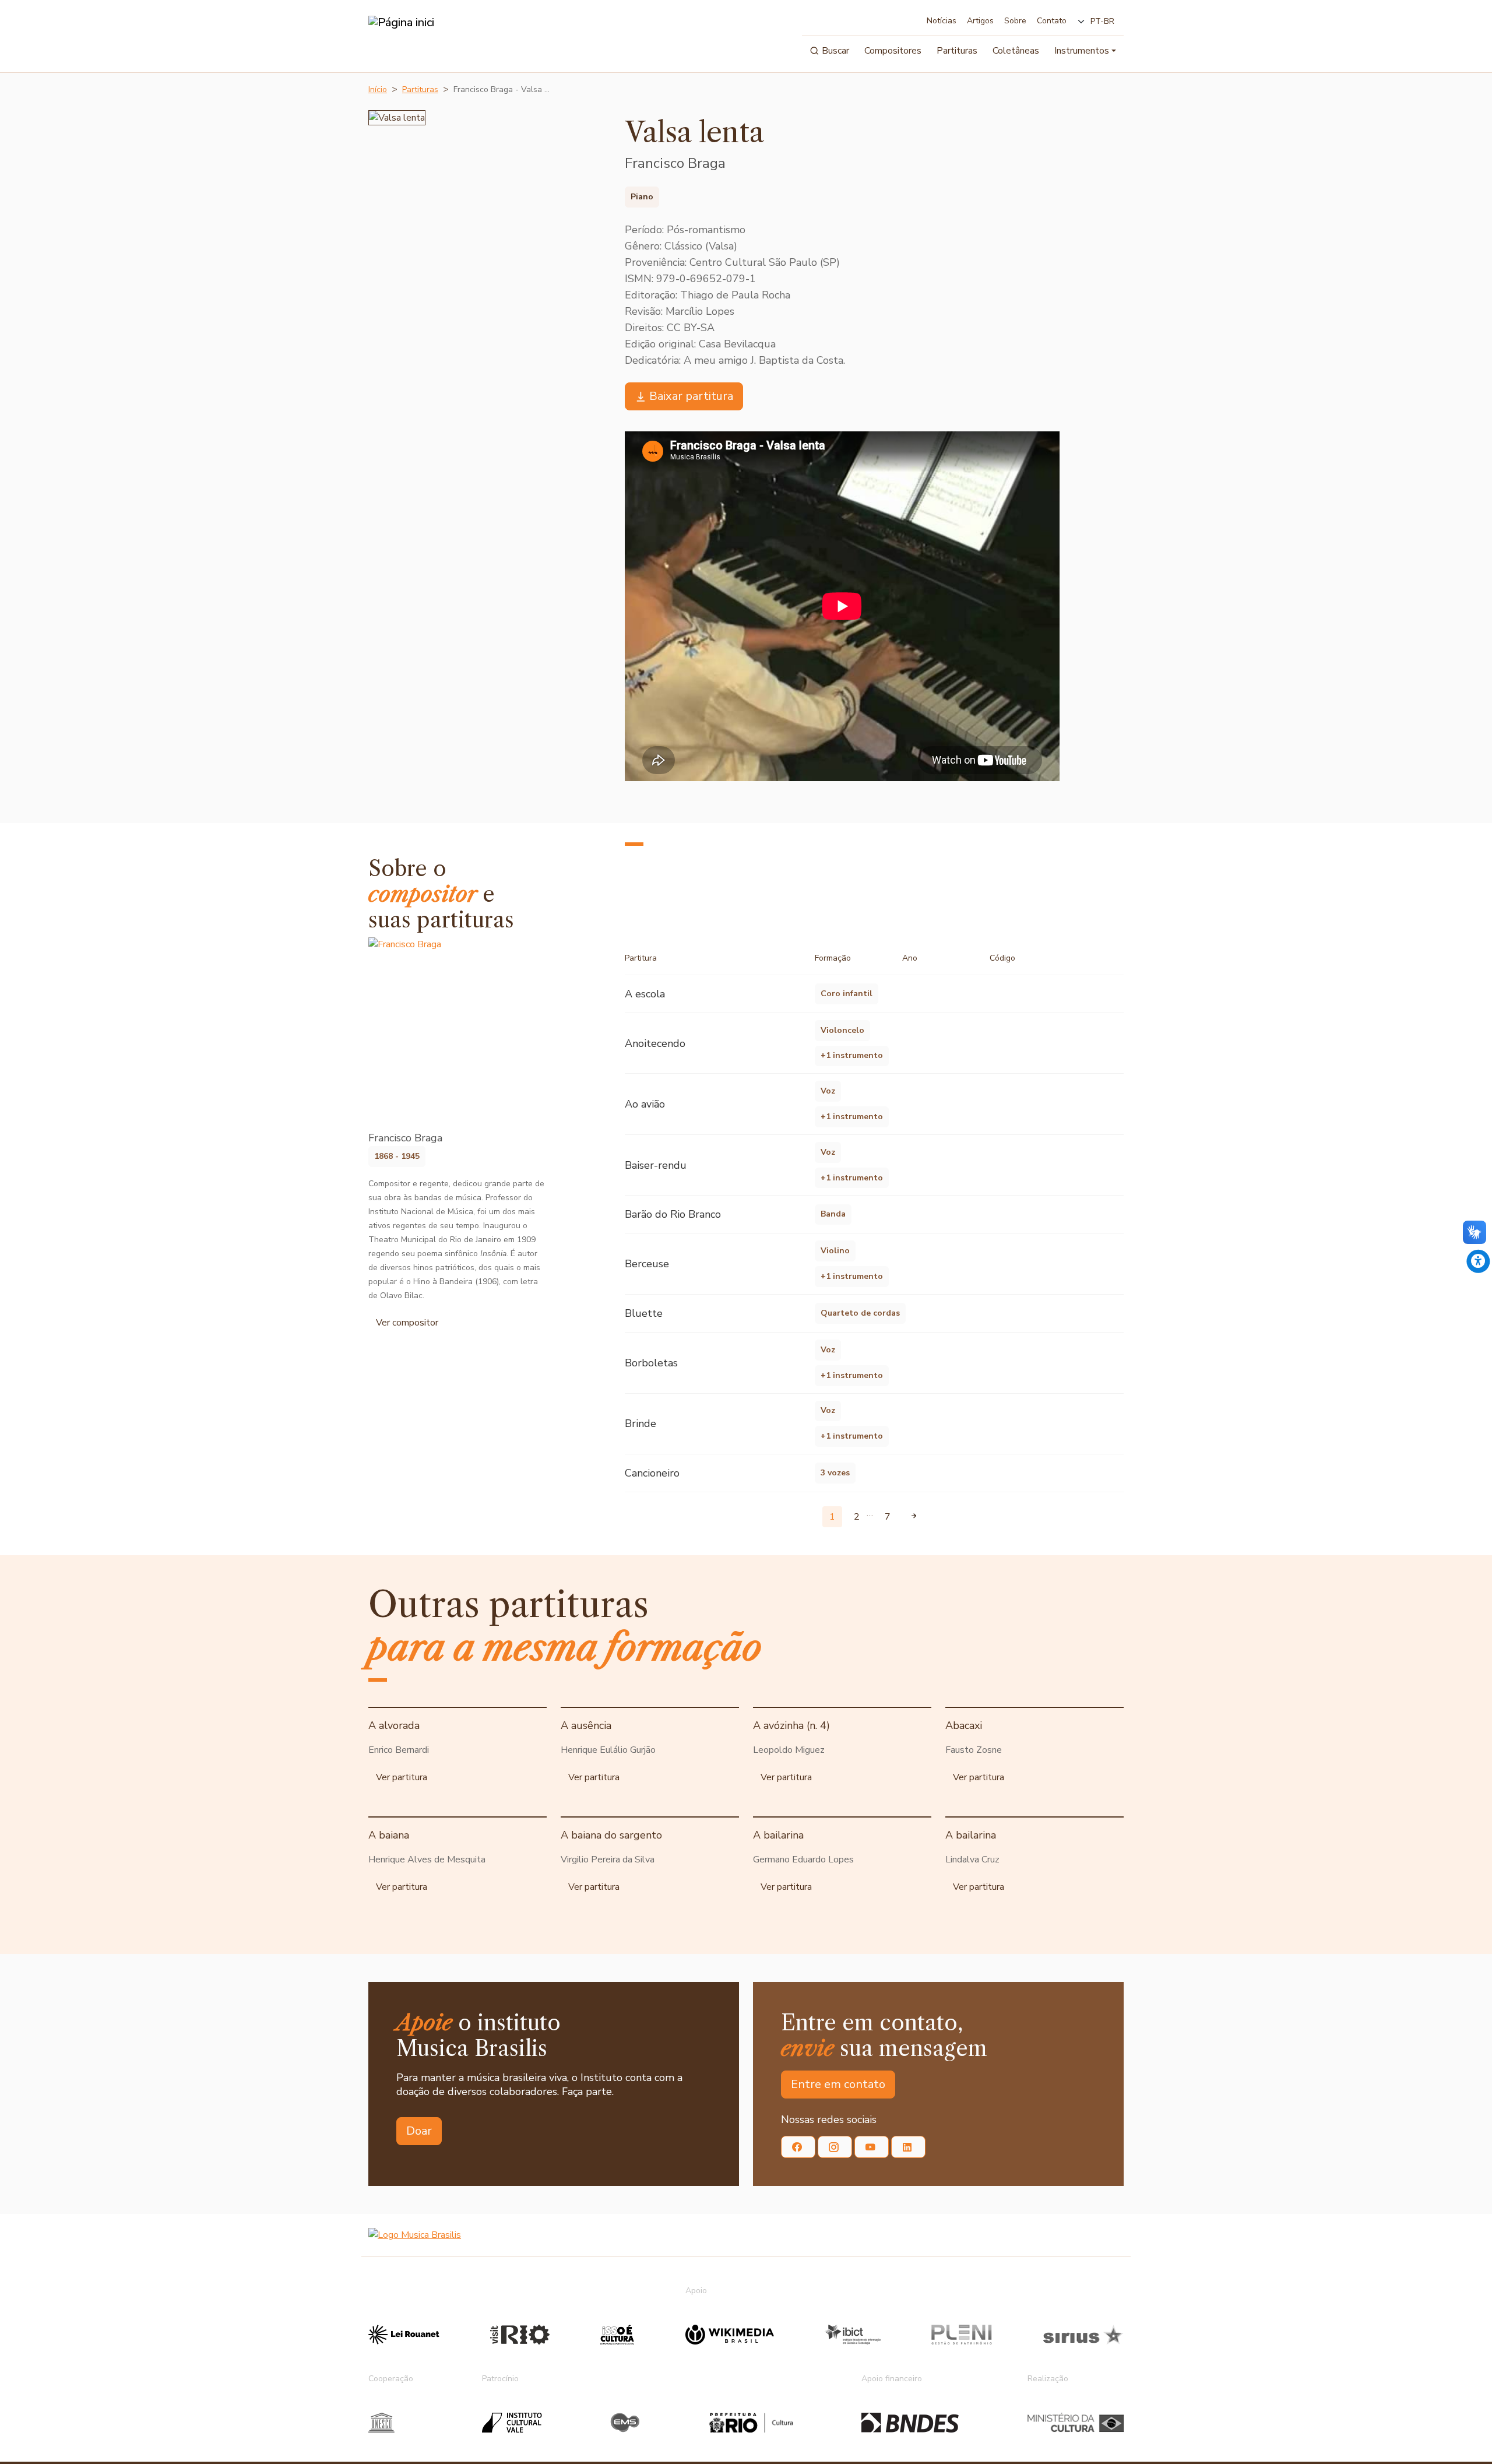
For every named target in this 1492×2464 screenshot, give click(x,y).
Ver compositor (407, 1323)
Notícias (942, 21)
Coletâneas (1016, 51)
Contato (1052, 21)
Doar (419, 2131)
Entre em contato (838, 2084)
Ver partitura (402, 1777)
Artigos (980, 21)
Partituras (957, 51)
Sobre (1015, 21)
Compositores (893, 51)
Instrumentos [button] (1082, 51)
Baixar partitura (691, 396)
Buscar (835, 51)
